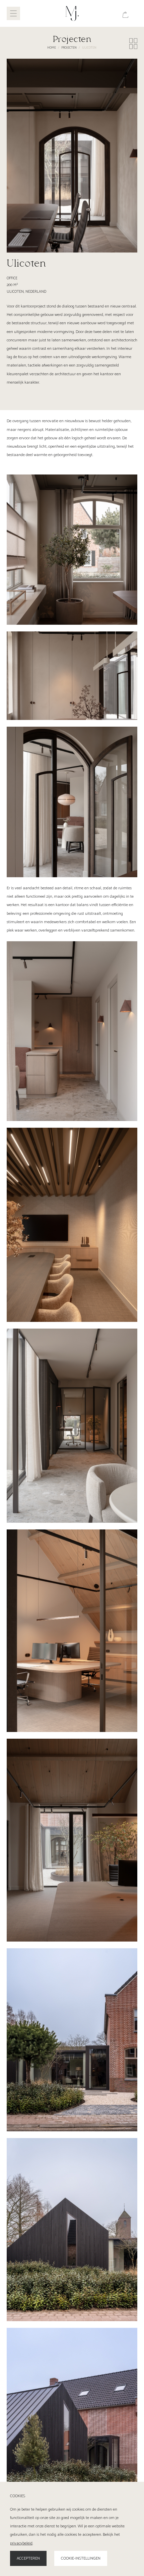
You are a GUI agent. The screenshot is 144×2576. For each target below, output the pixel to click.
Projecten (69, 48)
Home (52, 48)
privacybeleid (21, 2543)
